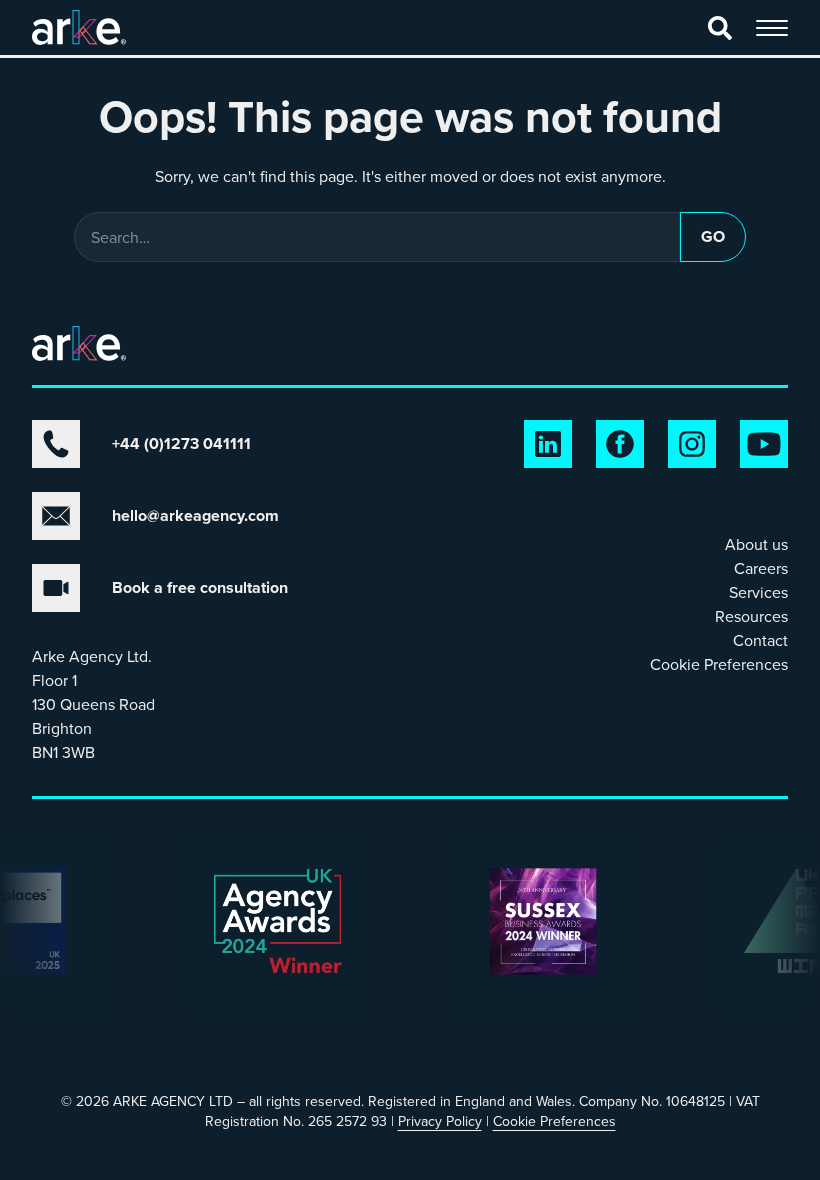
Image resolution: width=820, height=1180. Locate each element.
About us (756, 544)
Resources (751, 616)
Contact (760, 640)
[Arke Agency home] (79, 27)
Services (758, 592)
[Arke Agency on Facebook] (620, 444)
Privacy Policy (440, 1121)
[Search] (720, 28)
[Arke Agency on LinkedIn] (548, 444)
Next (44, 945)
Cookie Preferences (719, 664)
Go (713, 236)
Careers (761, 568)
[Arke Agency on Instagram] (692, 444)
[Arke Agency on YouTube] (764, 444)
